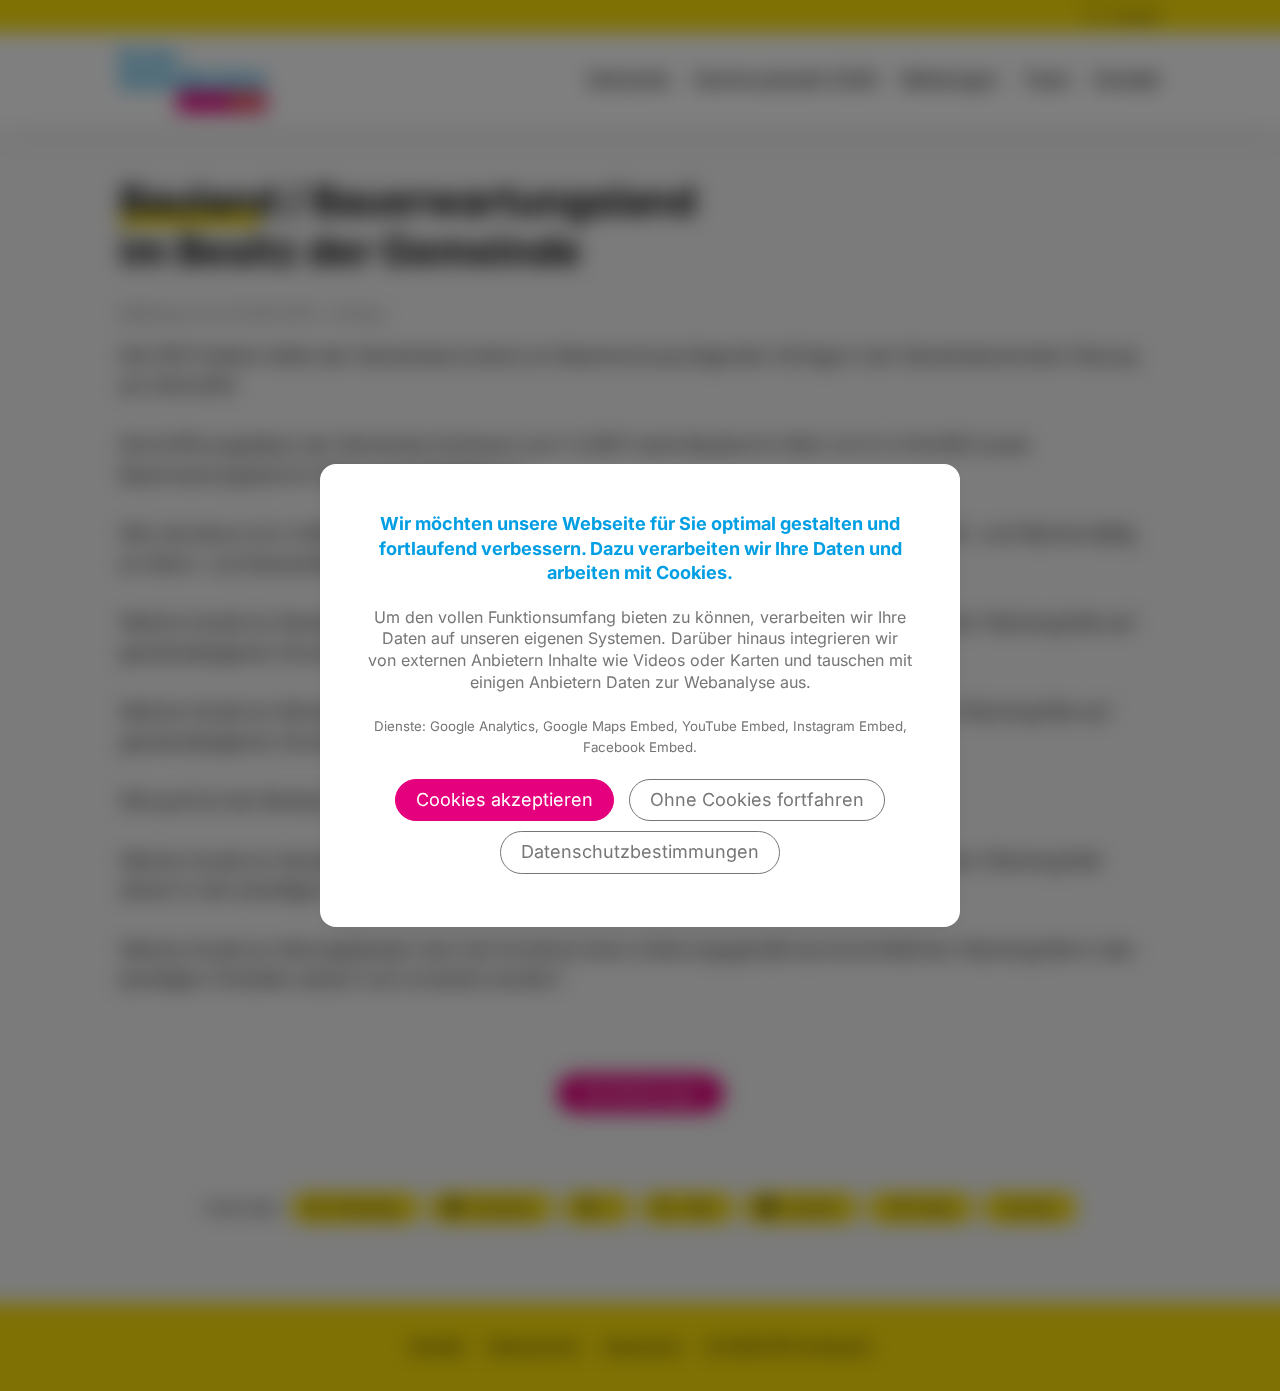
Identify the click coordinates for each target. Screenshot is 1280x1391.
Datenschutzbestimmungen (640, 851)
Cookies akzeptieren (504, 799)
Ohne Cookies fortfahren (757, 799)
